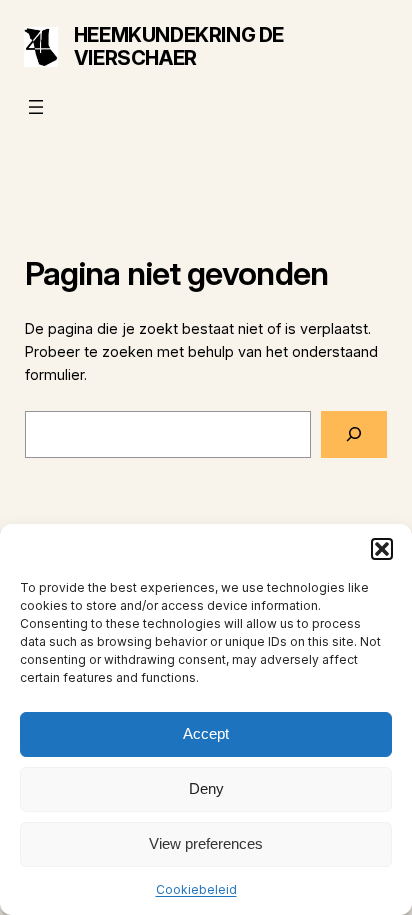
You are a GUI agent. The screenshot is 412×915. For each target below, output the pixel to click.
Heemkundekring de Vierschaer (179, 46)
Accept (206, 733)
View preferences (206, 843)
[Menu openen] (36, 107)
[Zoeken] (354, 434)
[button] (382, 549)
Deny (206, 788)
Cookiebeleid (196, 889)
